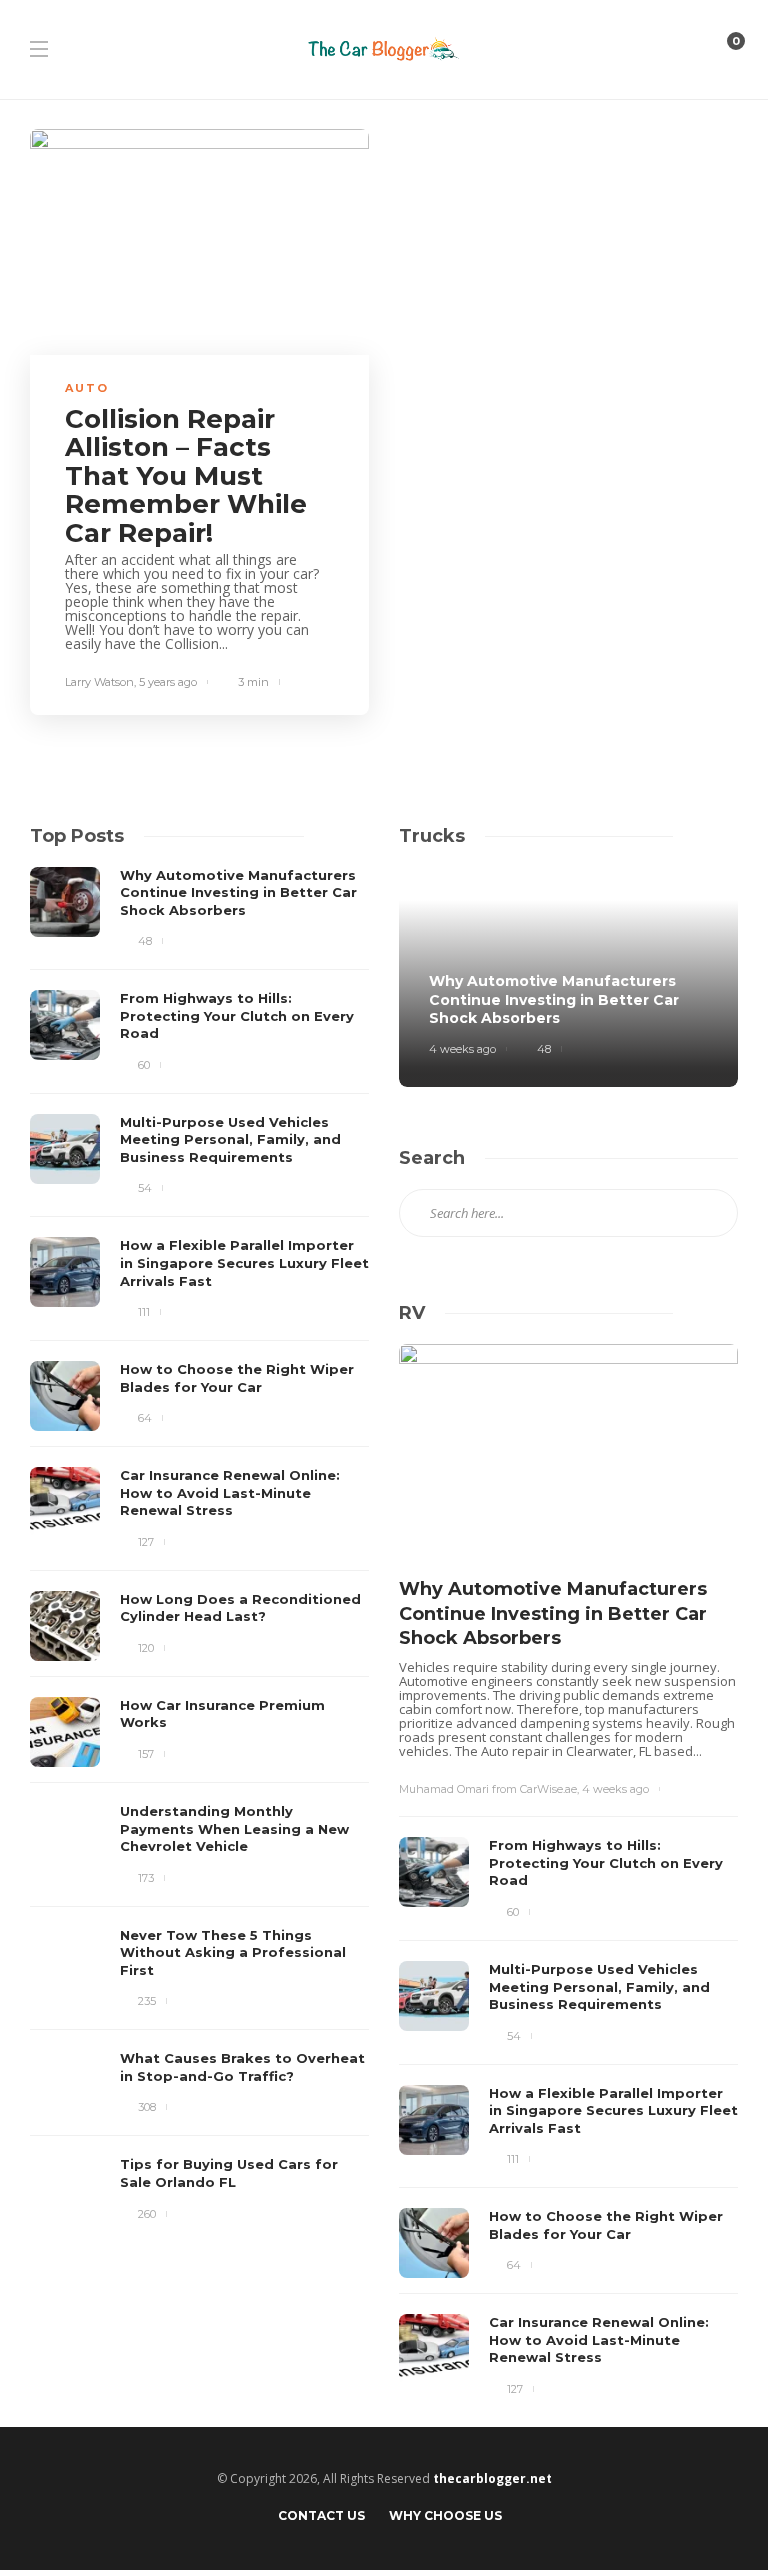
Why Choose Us (445, 2515)
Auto (87, 388)
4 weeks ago (462, 1049)
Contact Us (321, 2515)
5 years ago (168, 682)
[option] (199, 1547)
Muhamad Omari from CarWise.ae (488, 1789)
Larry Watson (99, 682)
